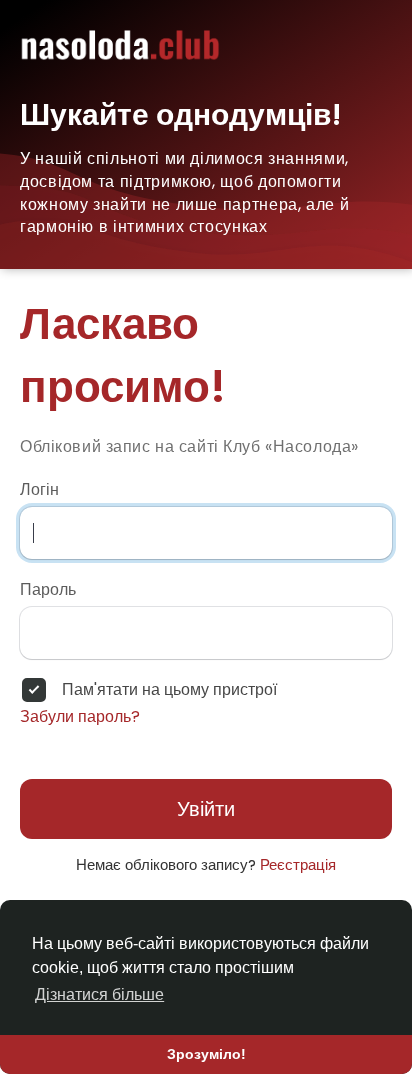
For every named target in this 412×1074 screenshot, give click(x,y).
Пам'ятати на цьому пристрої (169, 690)
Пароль (48, 590)
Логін (39, 490)
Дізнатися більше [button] (99, 994)
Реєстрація (298, 864)
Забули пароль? (80, 717)
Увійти (206, 809)
